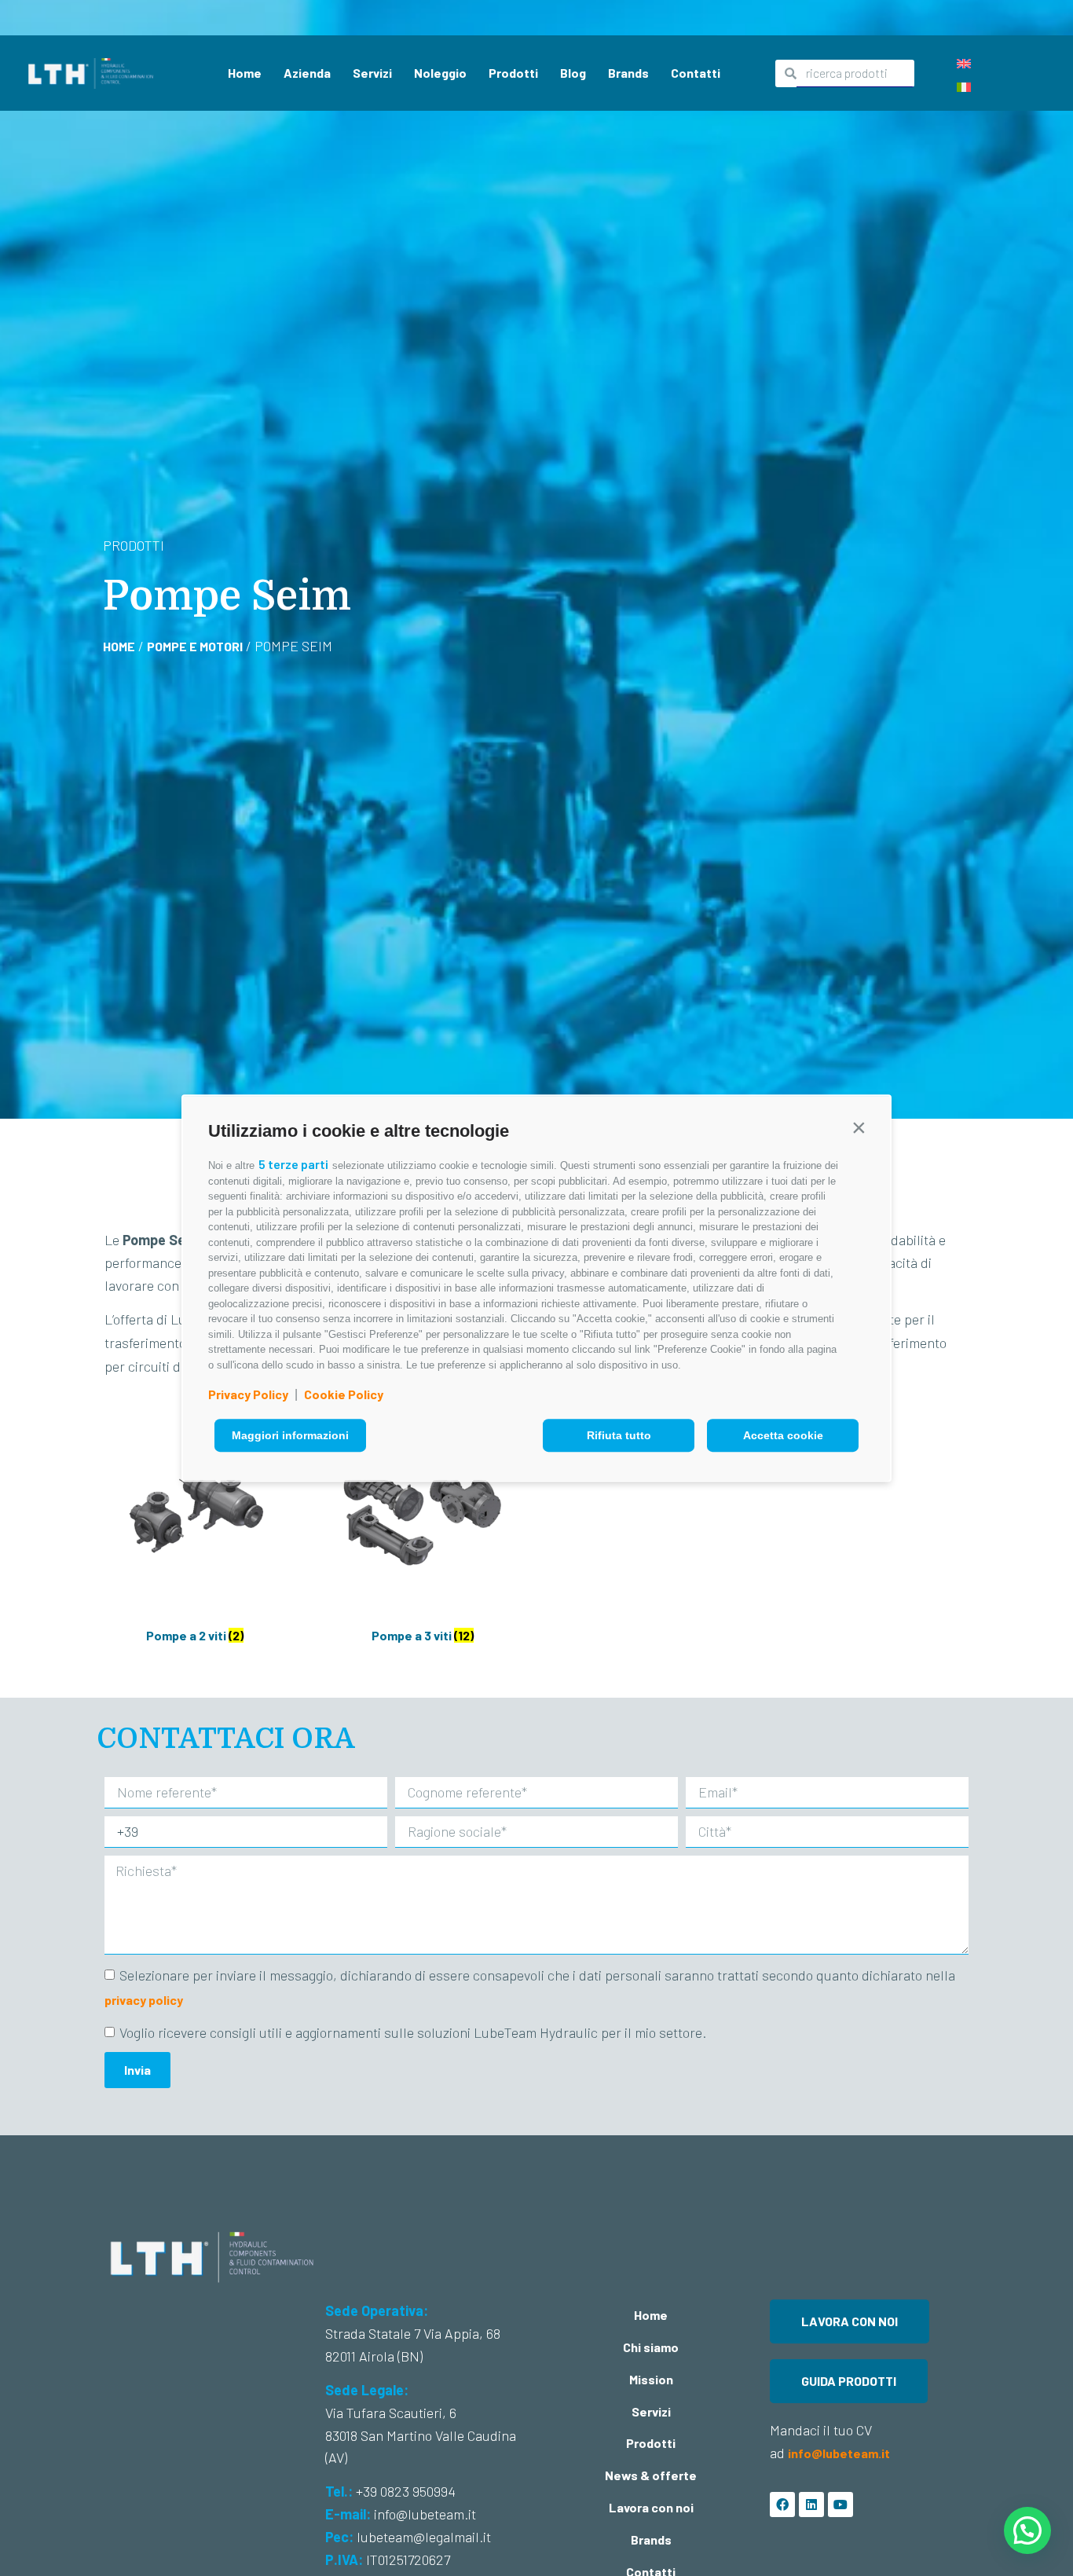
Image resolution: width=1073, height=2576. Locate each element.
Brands (628, 73)
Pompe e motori (195, 646)
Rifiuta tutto (619, 1435)
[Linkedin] (811, 2505)
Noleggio (440, 73)
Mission (651, 2379)
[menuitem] (964, 62)
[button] (859, 1127)
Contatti (696, 73)
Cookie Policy (344, 1394)
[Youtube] (840, 2505)
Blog (573, 73)
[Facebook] (782, 2505)
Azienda (307, 73)
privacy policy (144, 2000)
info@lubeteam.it (840, 2453)
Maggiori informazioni (290, 1435)
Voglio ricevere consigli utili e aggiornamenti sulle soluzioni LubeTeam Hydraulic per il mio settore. (413, 2032)
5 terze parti (293, 1164)
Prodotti (513, 73)
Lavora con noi (651, 2507)
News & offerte (651, 2475)
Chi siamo (651, 2347)
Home (245, 73)
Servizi (372, 73)
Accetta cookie (783, 1435)
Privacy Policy (248, 1394)
